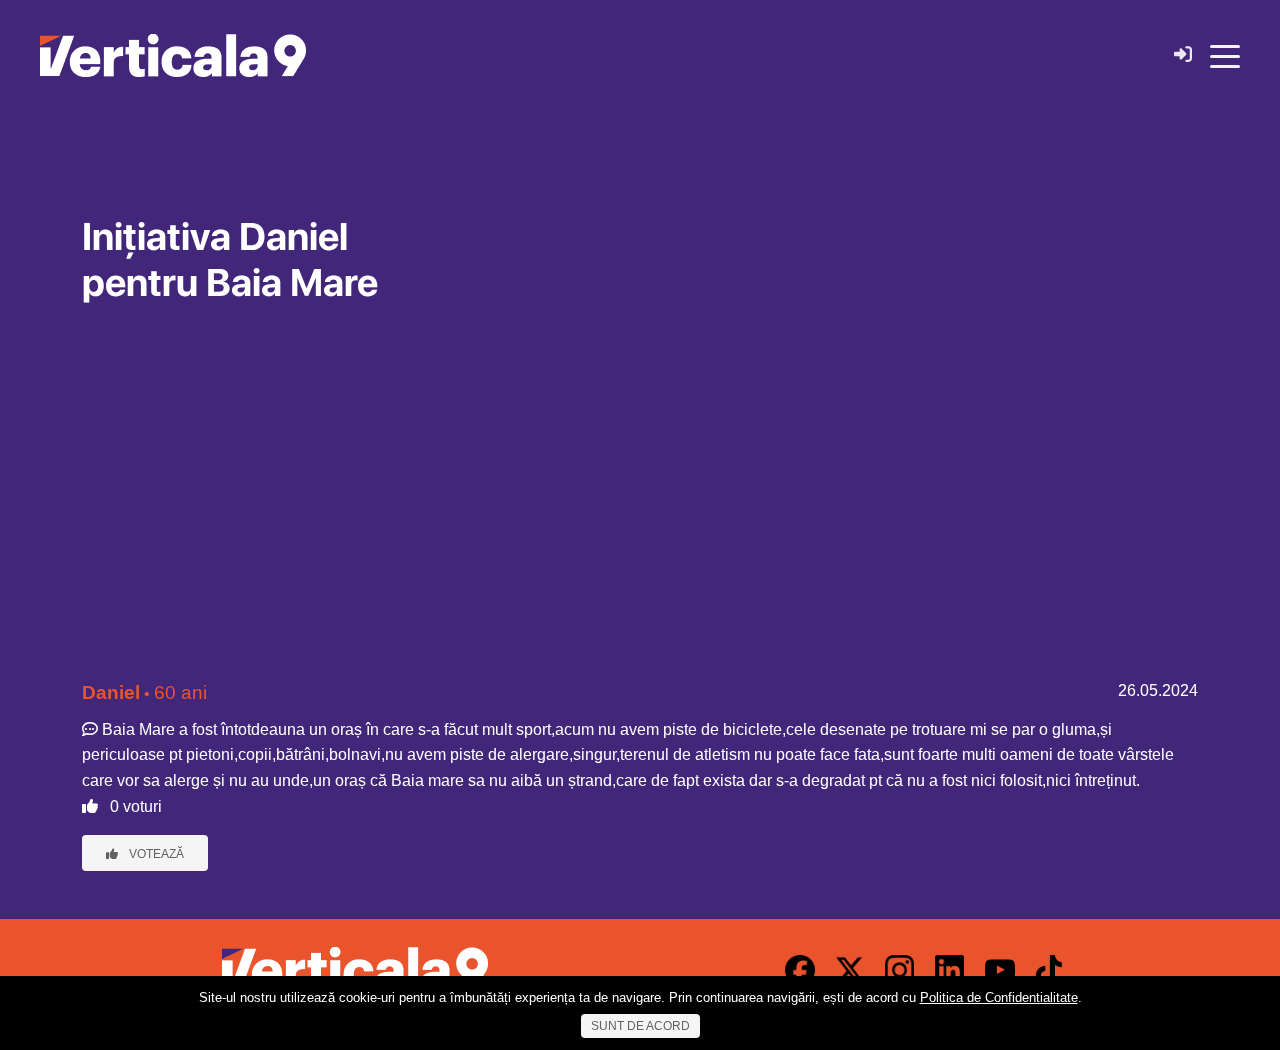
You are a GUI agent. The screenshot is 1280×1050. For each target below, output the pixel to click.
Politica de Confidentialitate (999, 997)
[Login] (1183, 55)
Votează (155, 854)
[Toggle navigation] (1225, 55)
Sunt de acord (640, 1026)
